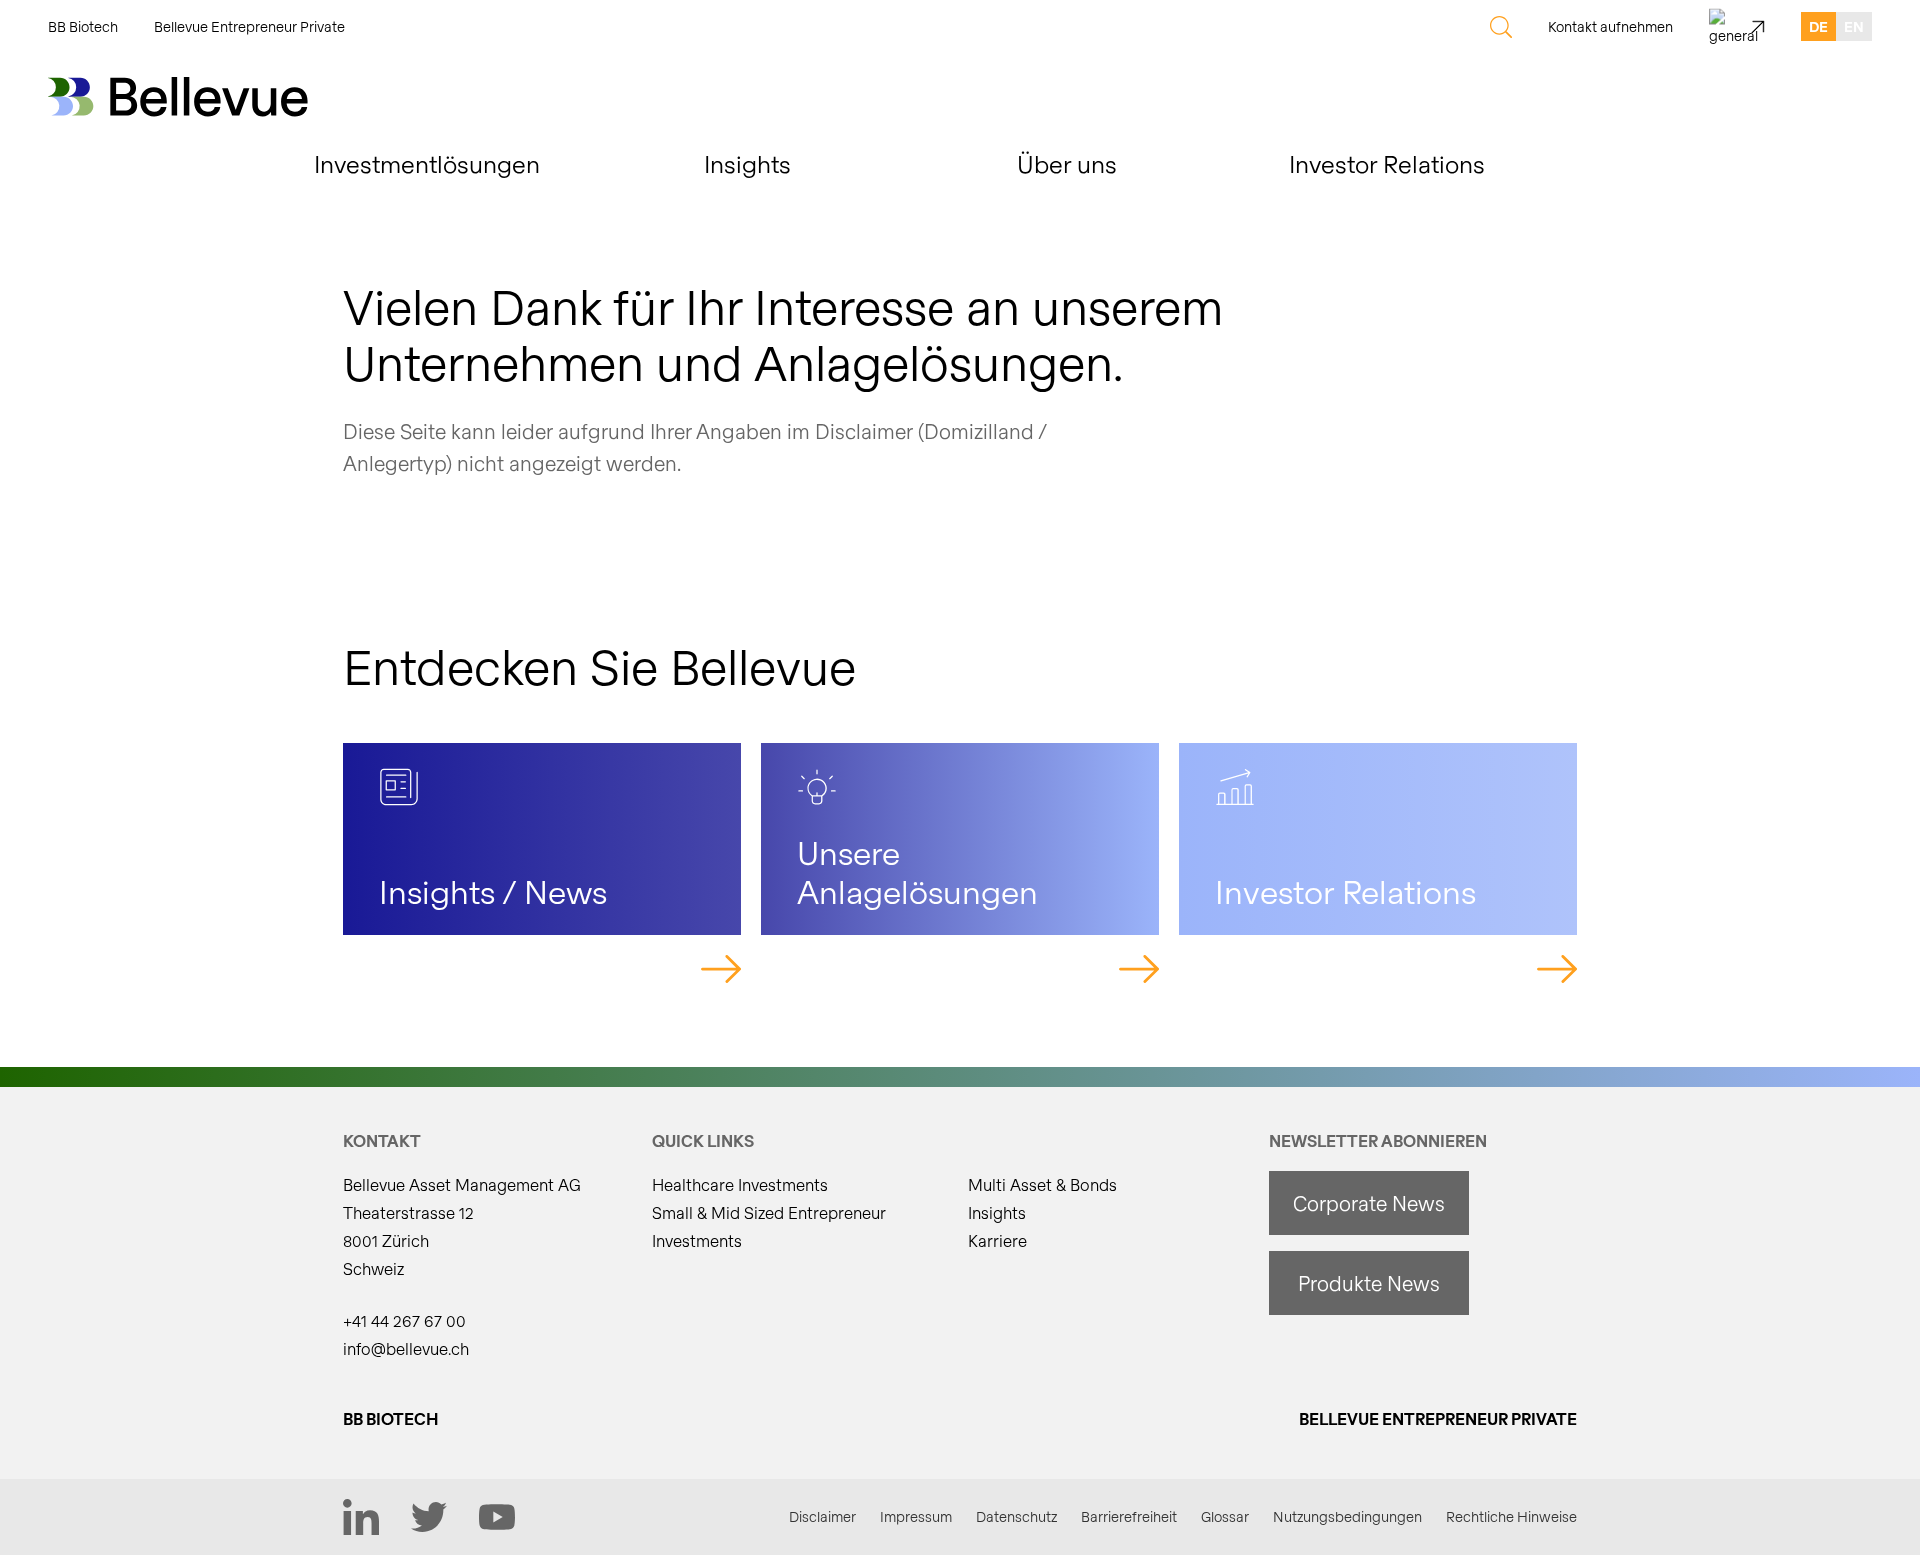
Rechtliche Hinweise (1511, 1516)
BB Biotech (83, 26)
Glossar (1225, 1516)
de (1818, 26)
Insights (997, 1212)
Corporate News (1369, 1203)
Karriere (997, 1240)
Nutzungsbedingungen (1347, 1516)
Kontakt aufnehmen (1610, 26)
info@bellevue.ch (406, 1348)
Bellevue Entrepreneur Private (249, 26)
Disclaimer (822, 1516)
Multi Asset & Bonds (1042, 1184)
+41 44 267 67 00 (404, 1320)
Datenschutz (1016, 1516)
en (1854, 26)
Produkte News (1369, 1283)
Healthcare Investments (740, 1184)
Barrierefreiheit (1129, 1516)
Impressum (916, 1516)
